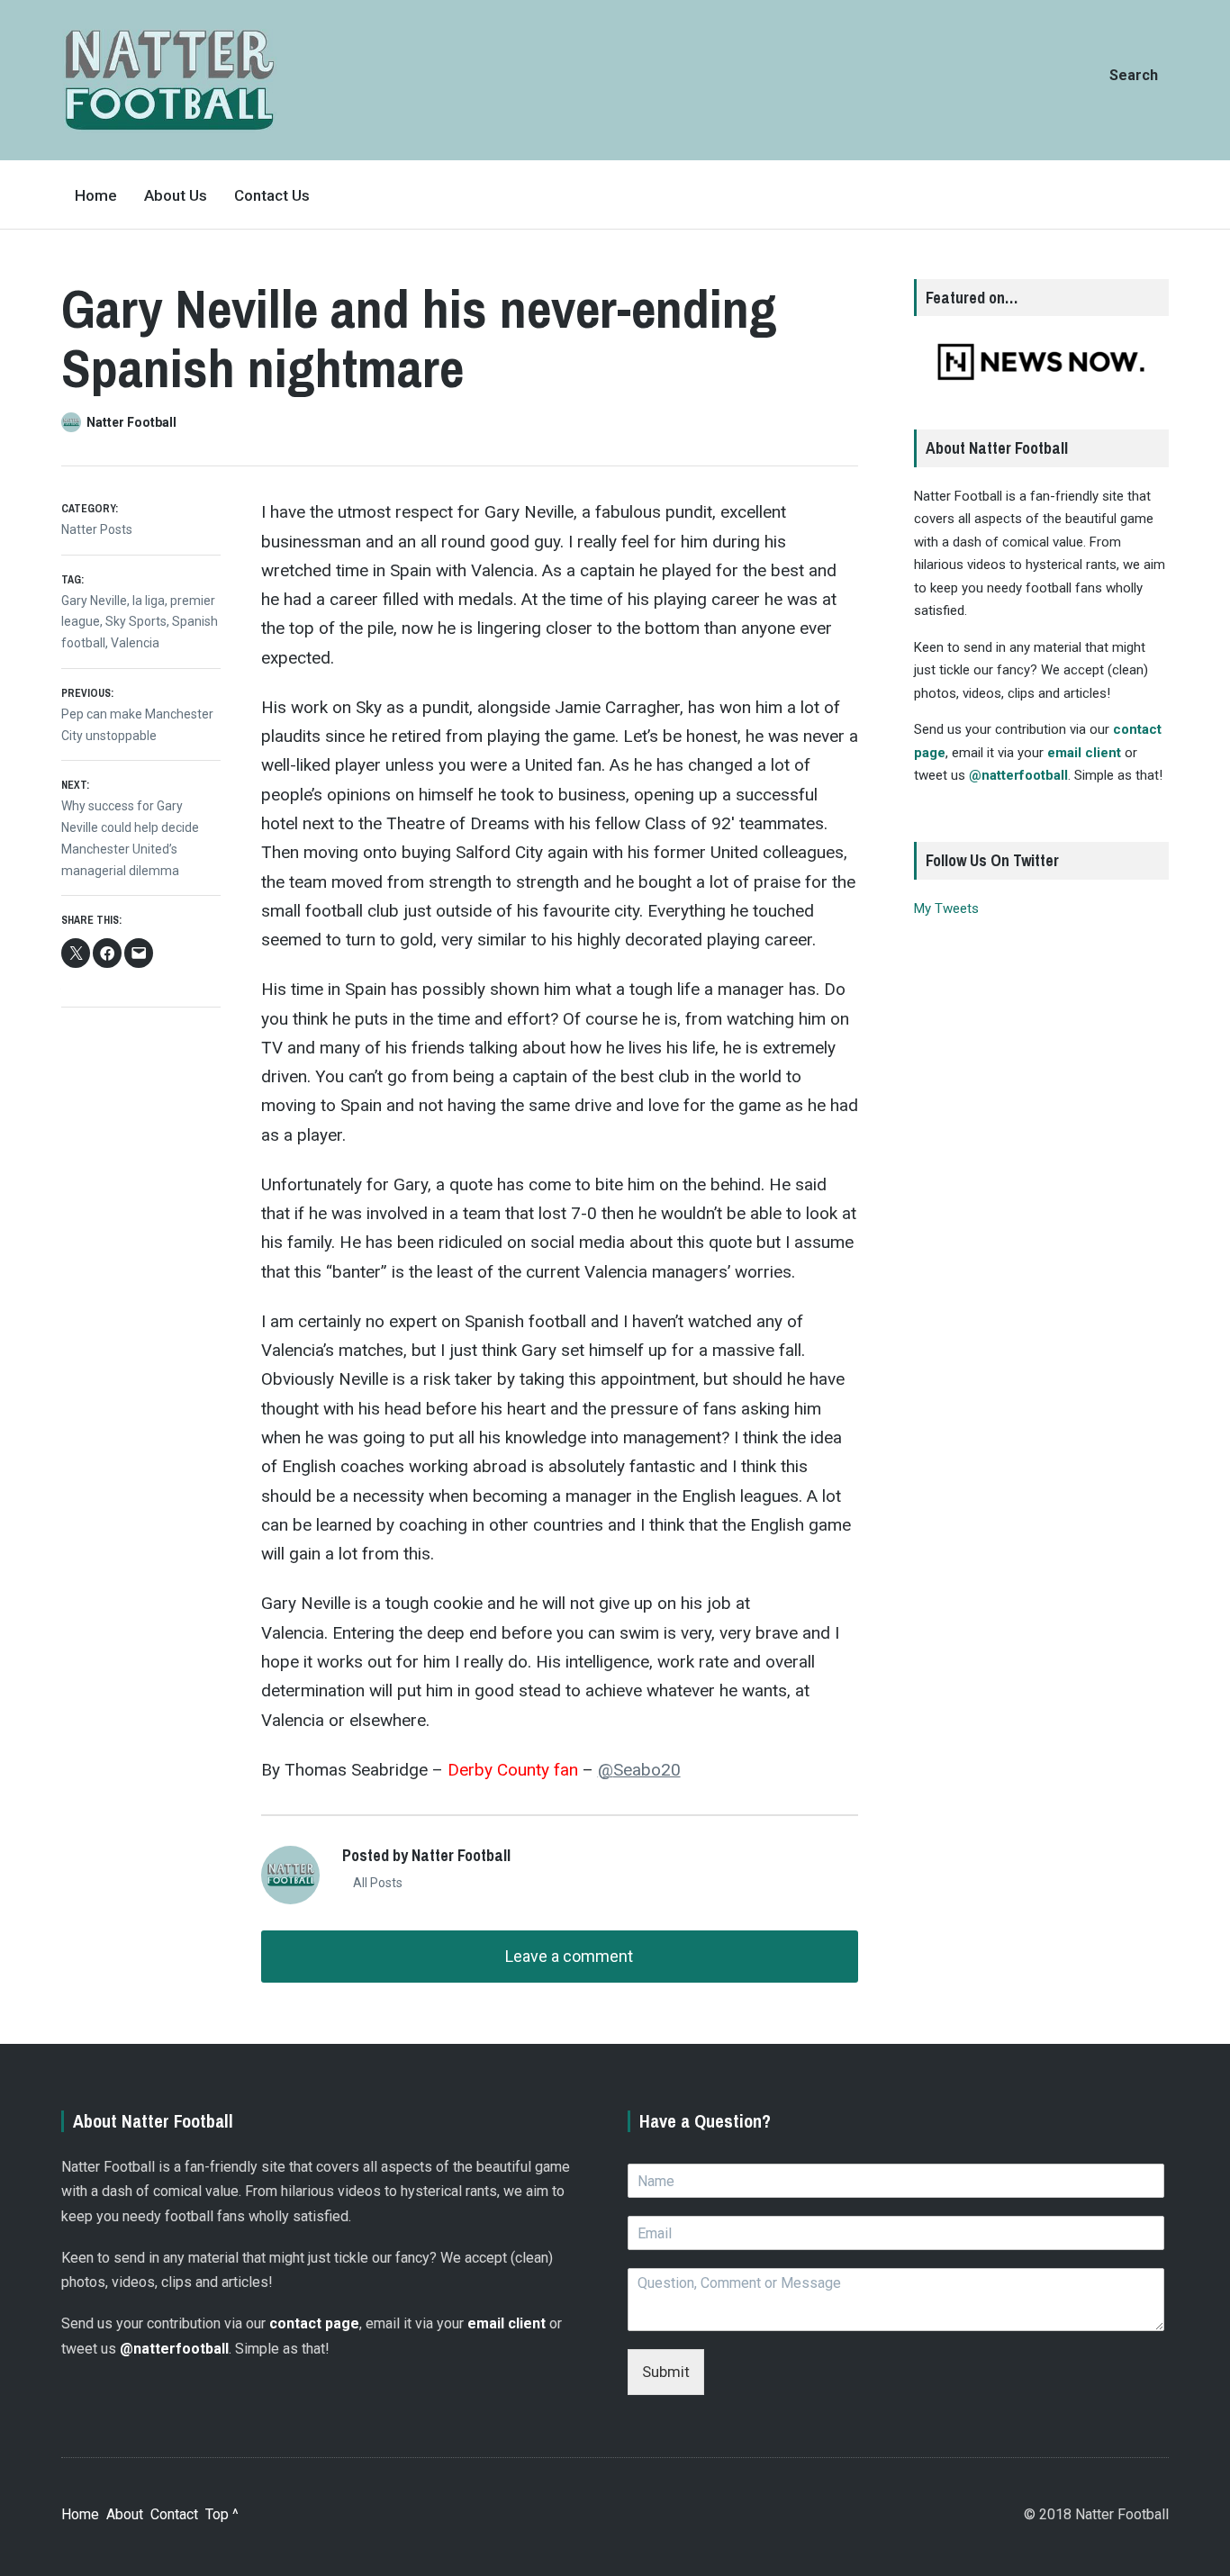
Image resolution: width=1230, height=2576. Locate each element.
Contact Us (272, 195)
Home (96, 195)
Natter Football (131, 422)
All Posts (376, 1883)
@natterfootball (1018, 775)
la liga (149, 601)
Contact (174, 2514)
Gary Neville (94, 601)
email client (1084, 753)
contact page (314, 2323)
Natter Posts (97, 529)
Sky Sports (136, 621)
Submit (666, 2372)
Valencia (135, 643)
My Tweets (946, 908)
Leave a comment (567, 1956)
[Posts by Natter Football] (74, 422)
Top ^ (222, 2514)
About (125, 2514)
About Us (176, 195)
